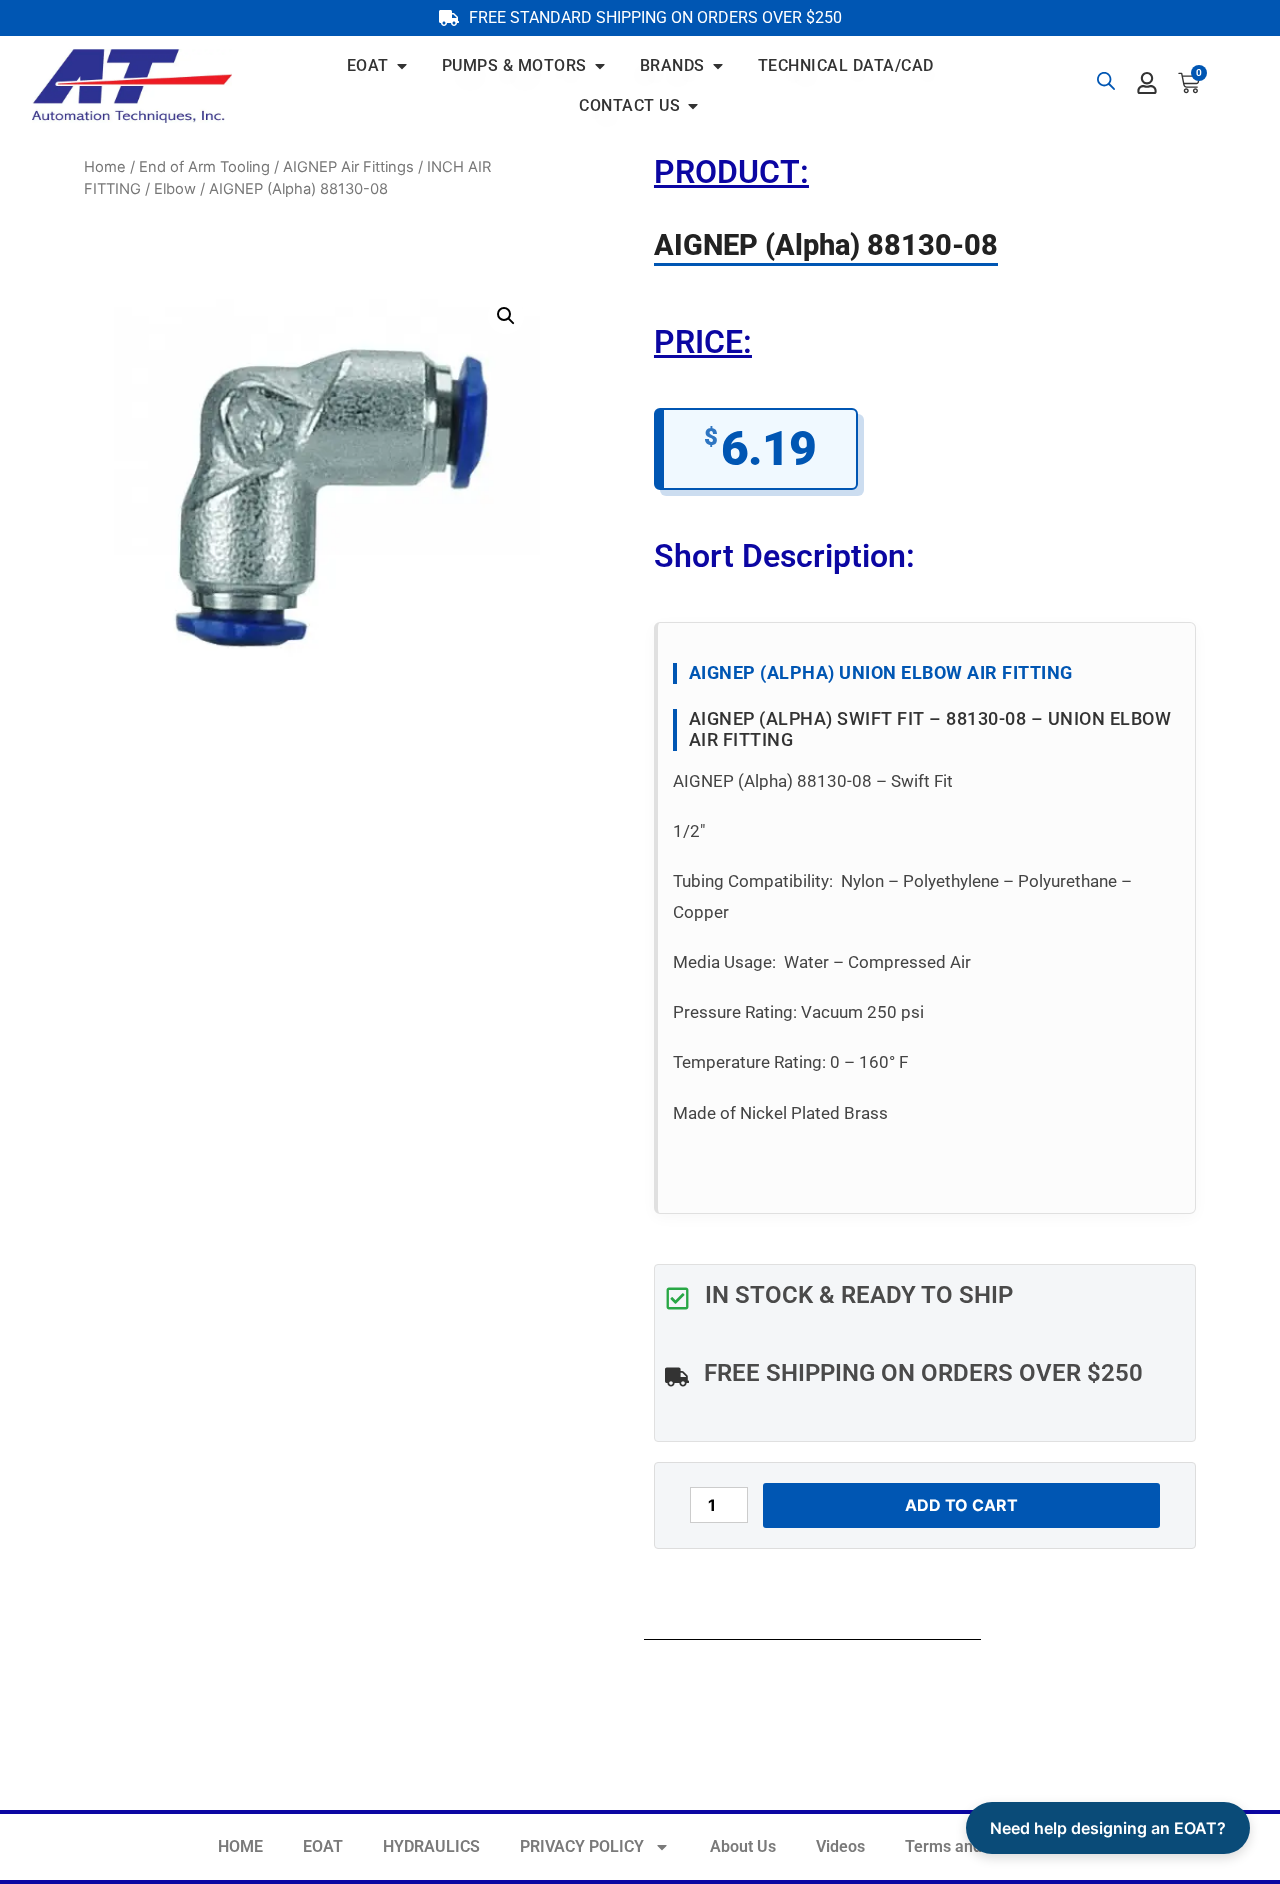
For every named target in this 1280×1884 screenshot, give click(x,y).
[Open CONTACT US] (693, 106)
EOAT (323, 1846)
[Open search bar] (1106, 80)
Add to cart (961, 1505)
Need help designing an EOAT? (1108, 1828)
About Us (743, 1846)
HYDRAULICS (431, 1846)
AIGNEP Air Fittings (348, 167)
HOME (240, 1846)
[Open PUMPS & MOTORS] (600, 66)
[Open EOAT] (402, 66)
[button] (506, 316)
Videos (840, 1846)
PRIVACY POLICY (582, 1846)
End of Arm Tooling (204, 167)
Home (105, 167)
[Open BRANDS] (718, 66)
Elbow (175, 189)
